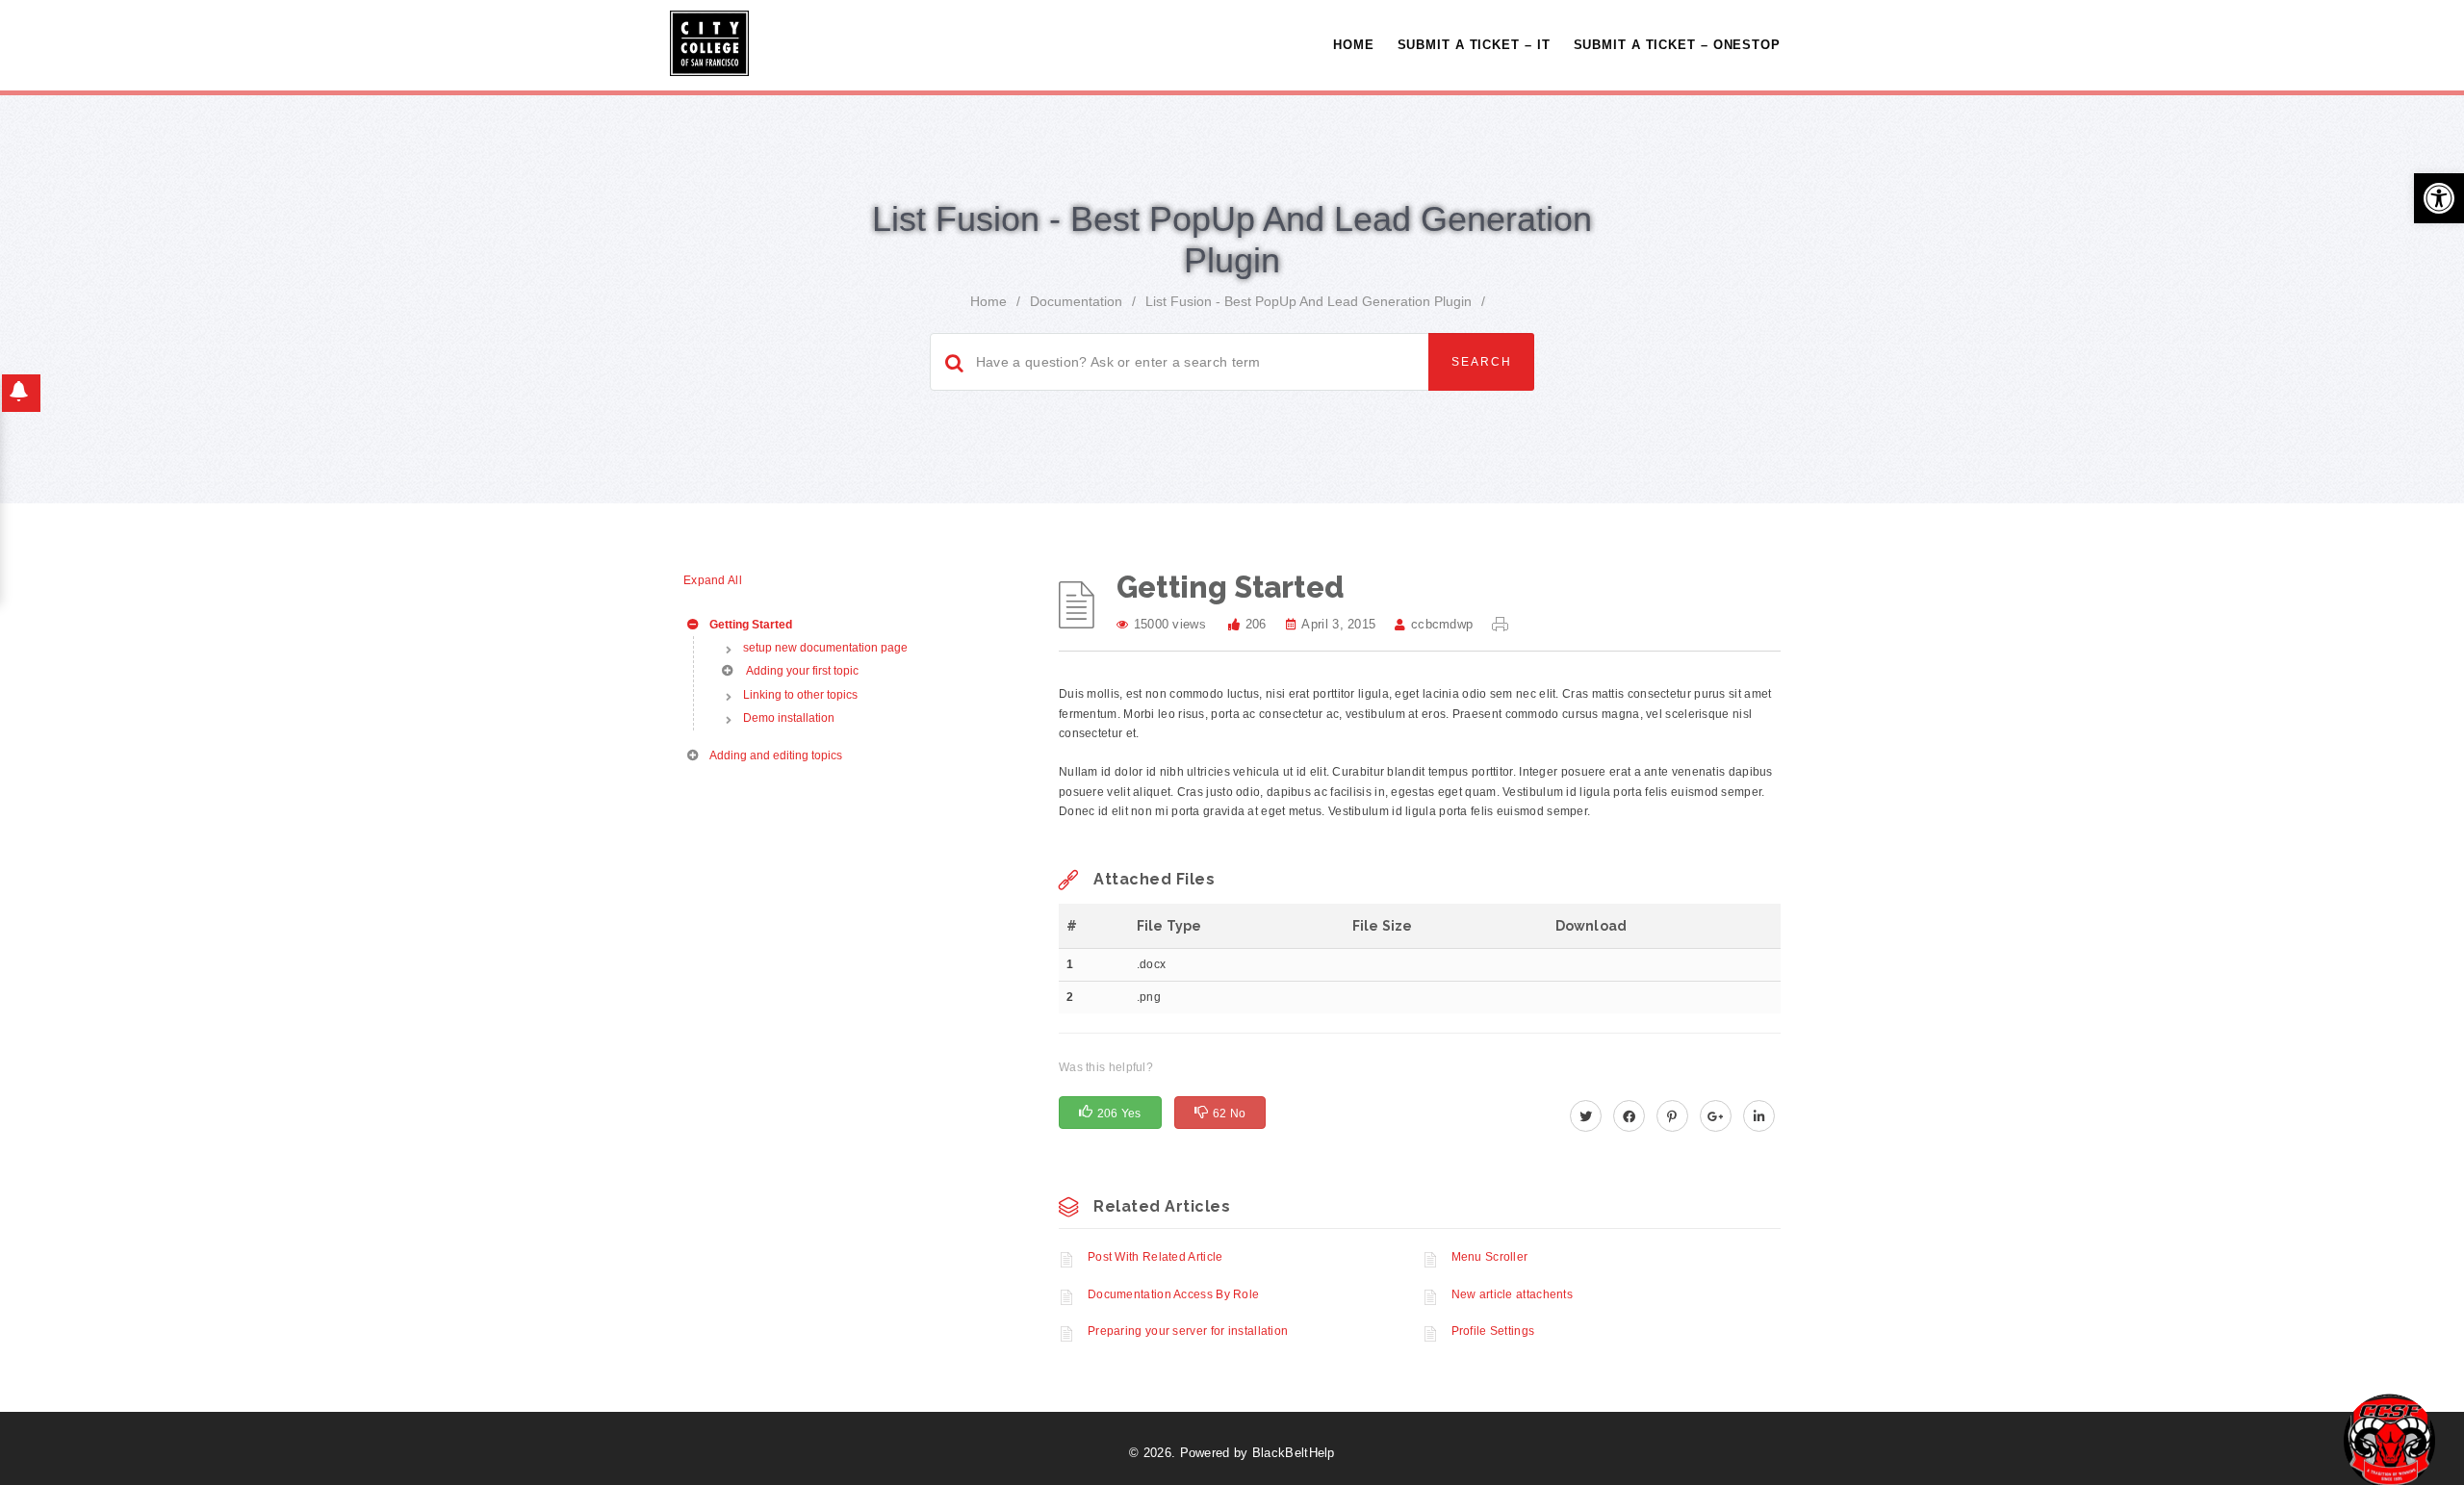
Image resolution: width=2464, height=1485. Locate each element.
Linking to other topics (800, 695)
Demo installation (789, 718)
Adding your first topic (800, 671)
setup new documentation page (825, 648)
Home (1354, 45)
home (988, 301)
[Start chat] (2389, 1439)
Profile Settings (1493, 1331)
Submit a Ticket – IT (1474, 45)
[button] (2439, 198)
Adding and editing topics (774, 755)
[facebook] (1629, 1117)
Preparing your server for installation (1188, 1331)
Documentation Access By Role (1173, 1294)
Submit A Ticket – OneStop (1678, 45)
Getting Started (749, 625)
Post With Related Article (1155, 1257)
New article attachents (1513, 1294)
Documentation (1076, 301)
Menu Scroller (1490, 1257)
